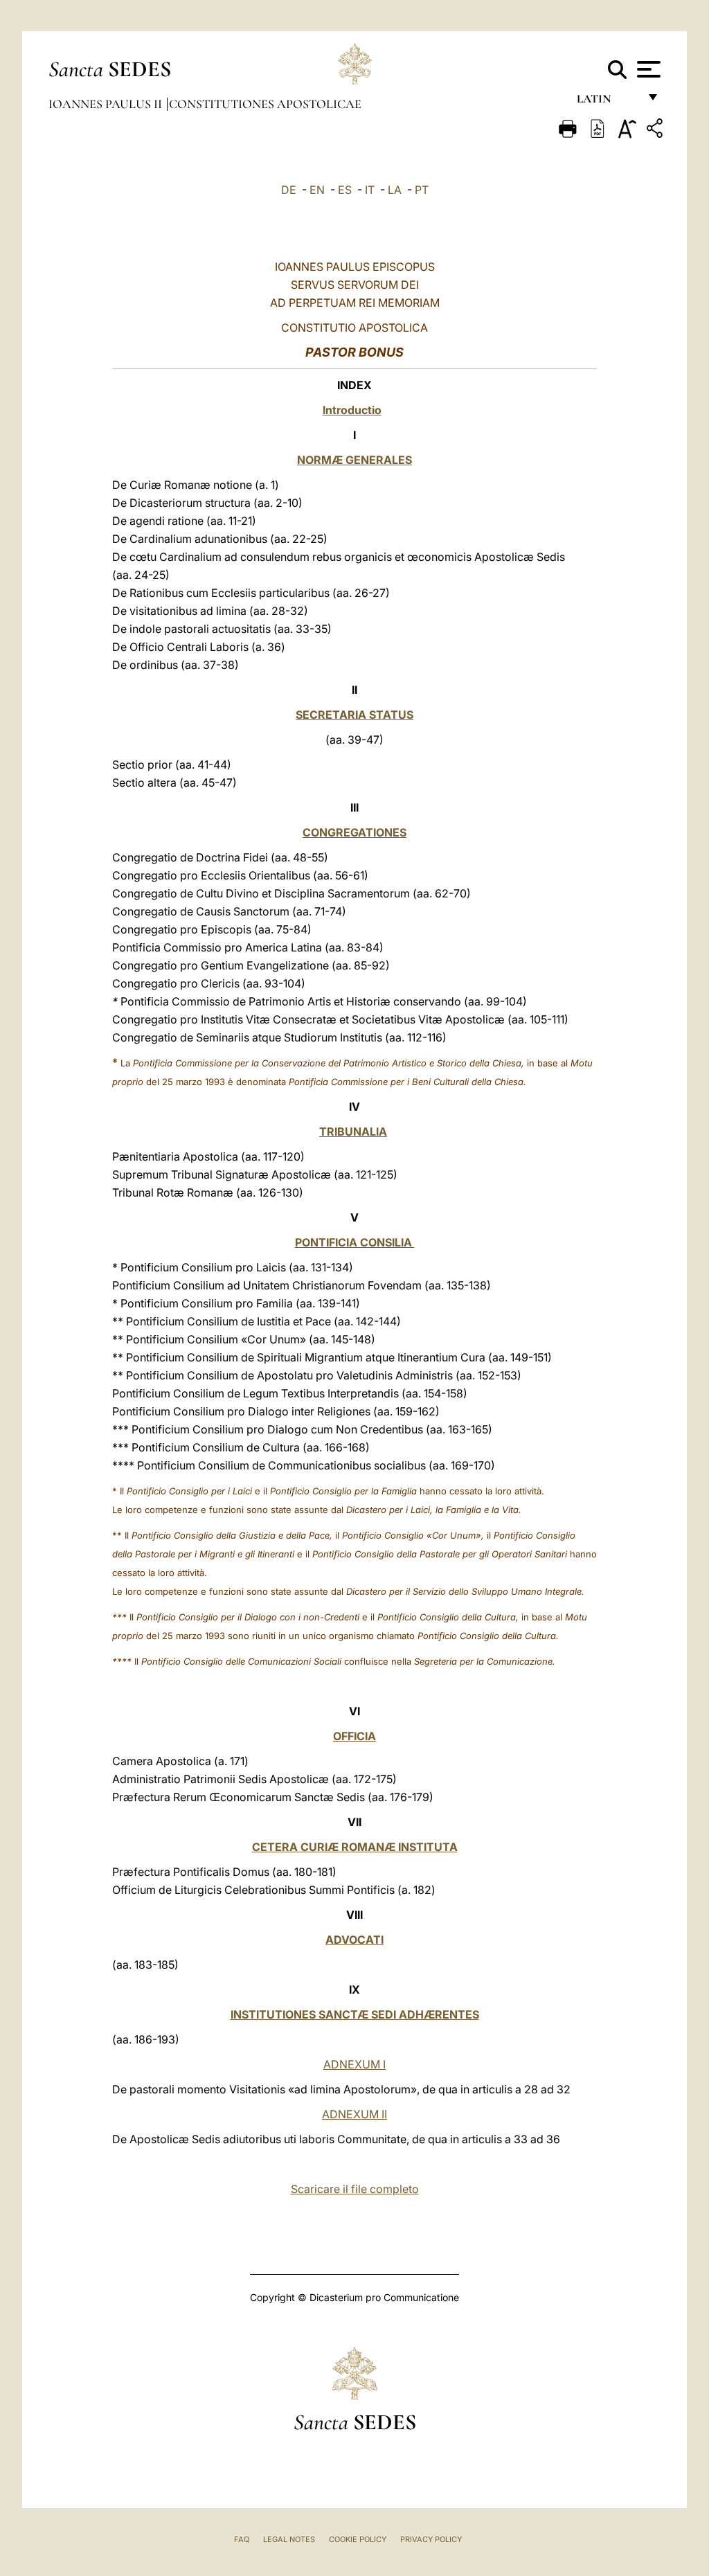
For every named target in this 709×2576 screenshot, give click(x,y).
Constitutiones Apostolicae (265, 104)
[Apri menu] (647, 69)
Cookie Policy (358, 2539)
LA (395, 190)
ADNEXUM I (354, 2064)
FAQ (242, 2539)
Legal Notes (289, 2539)
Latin (608, 102)
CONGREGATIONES (354, 832)
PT (422, 190)
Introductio (352, 410)
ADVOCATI (354, 1940)
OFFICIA (354, 1736)
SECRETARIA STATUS (354, 715)
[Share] (656, 131)
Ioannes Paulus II (107, 104)
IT (370, 190)
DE (289, 190)
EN (317, 190)
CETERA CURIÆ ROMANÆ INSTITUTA (355, 1847)
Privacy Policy (431, 2539)
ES (345, 190)
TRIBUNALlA (353, 1132)
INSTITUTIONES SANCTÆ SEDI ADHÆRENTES (355, 2014)
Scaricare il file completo (355, 2189)
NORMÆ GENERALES (354, 460)
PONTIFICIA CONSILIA (355, 1242)
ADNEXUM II (354, 2114)
